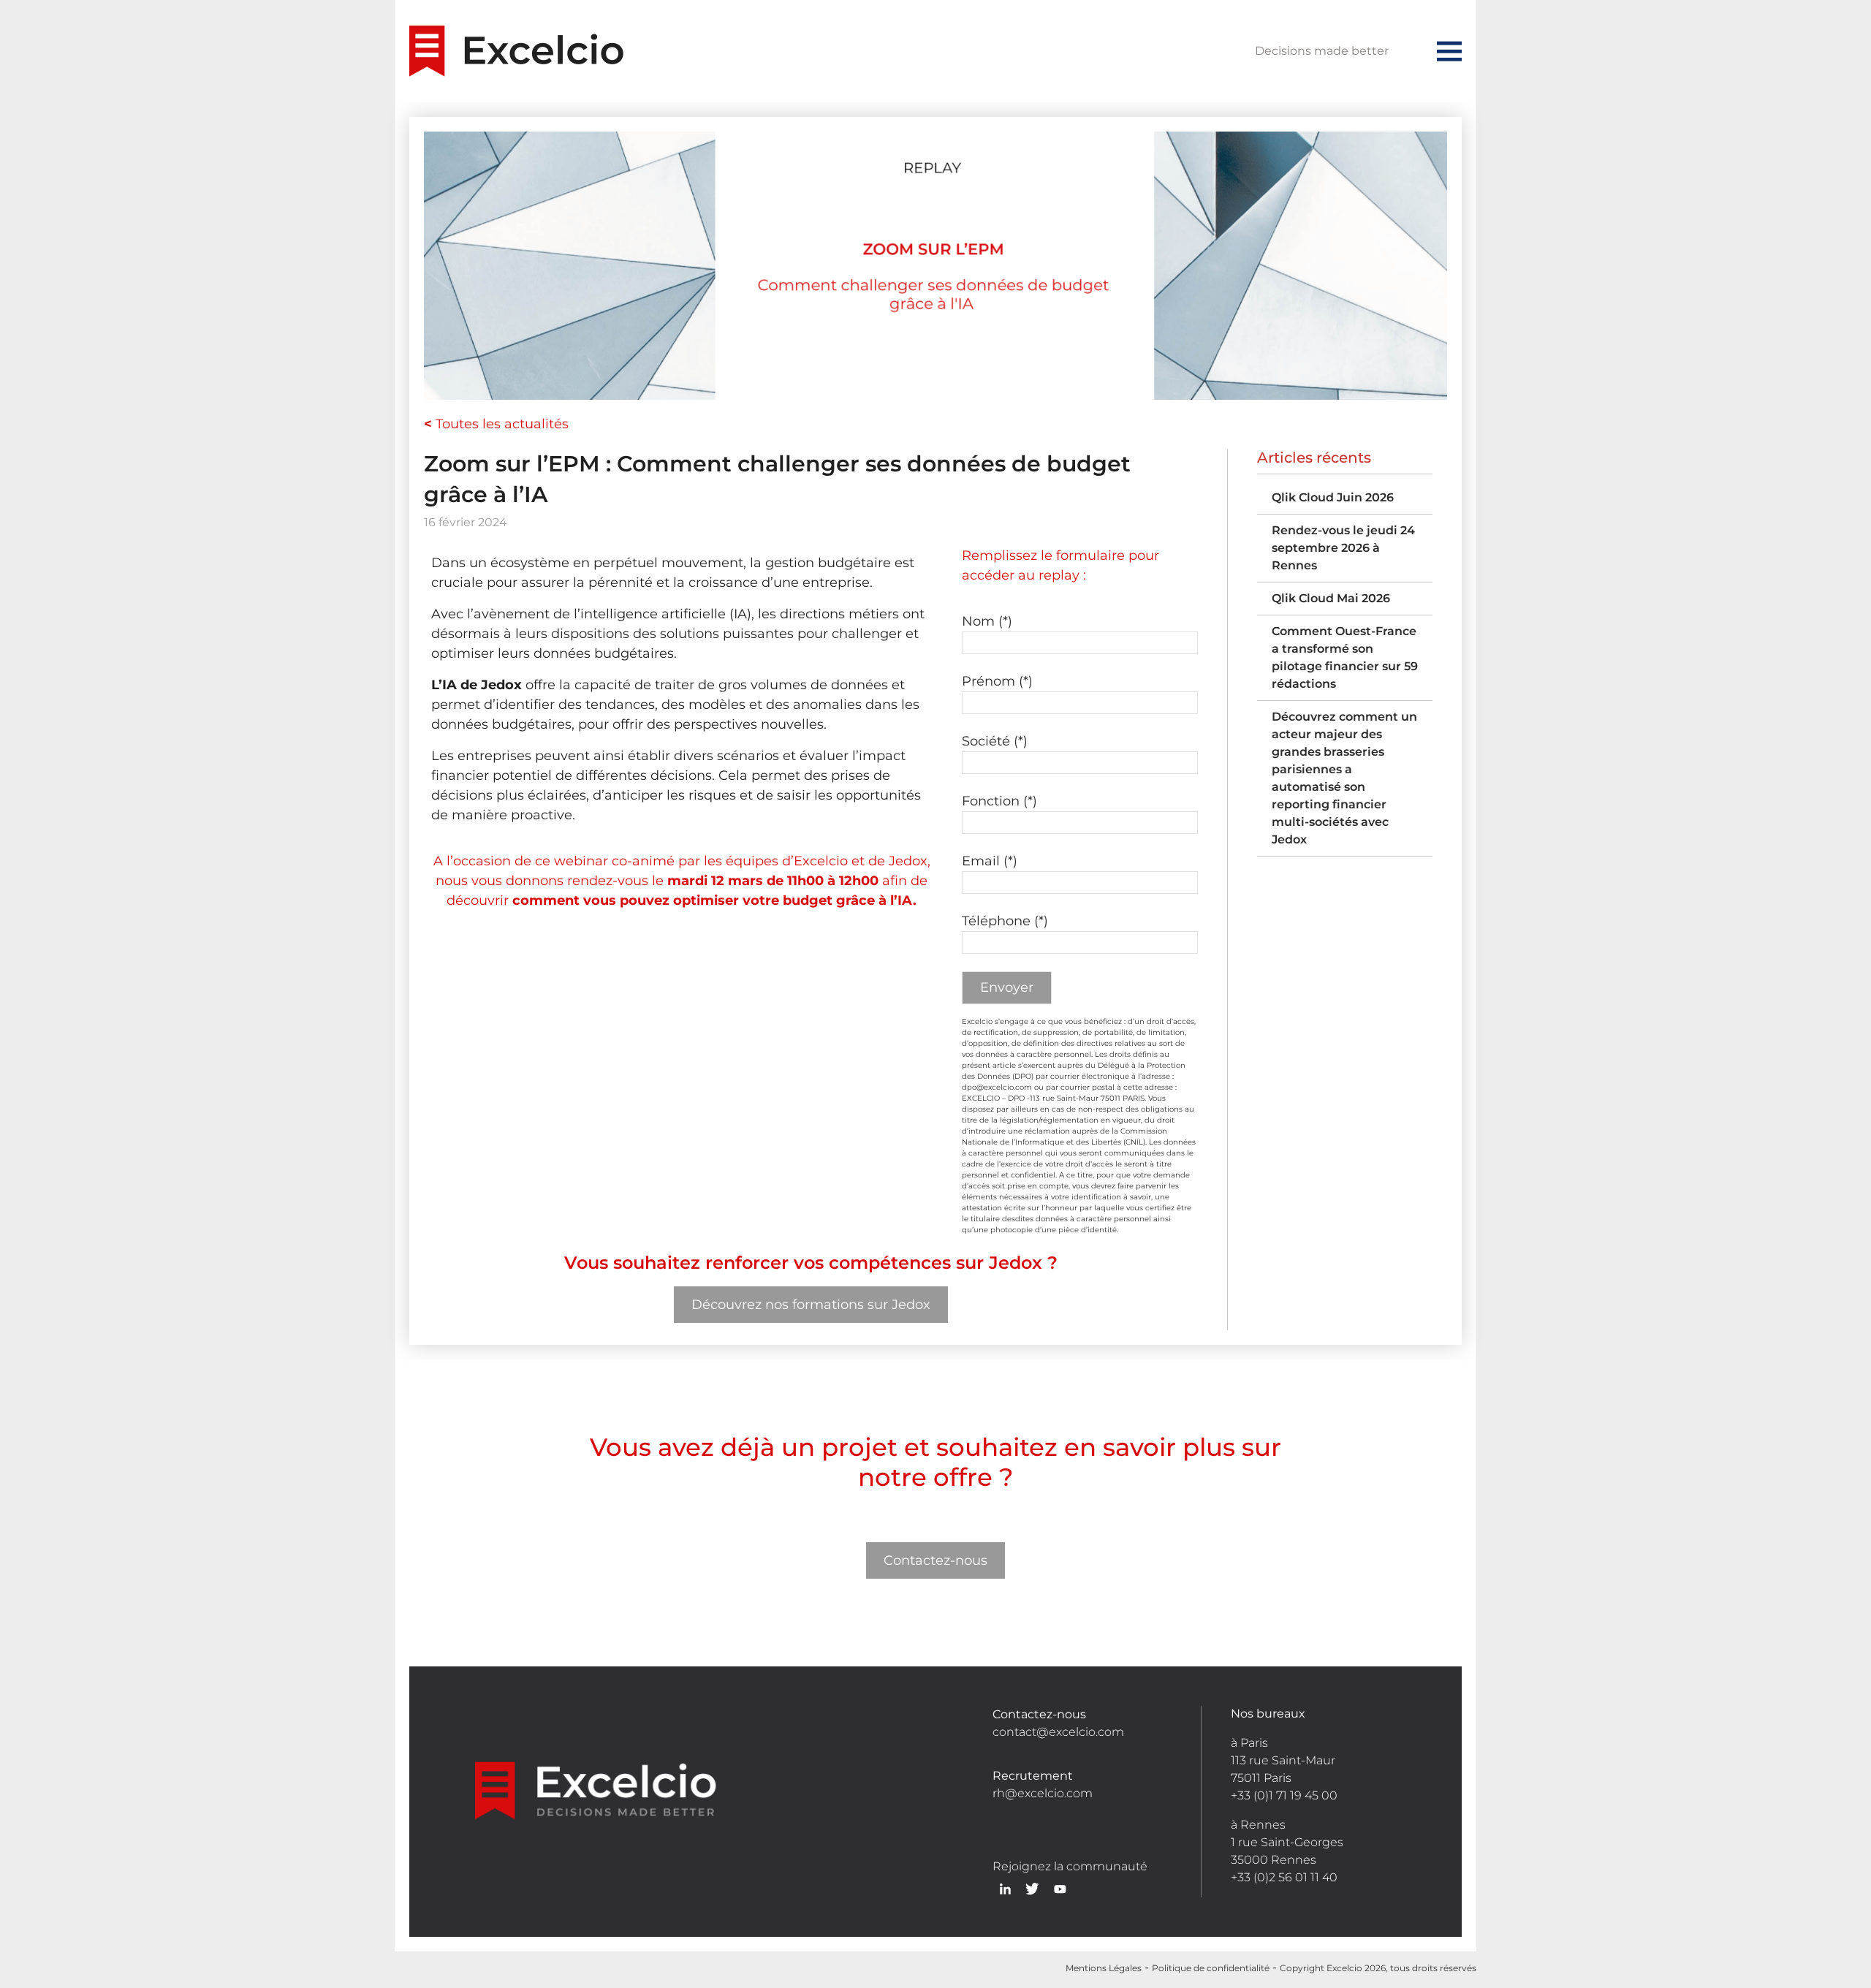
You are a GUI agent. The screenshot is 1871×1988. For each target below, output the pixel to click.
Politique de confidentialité (1211, 1968)
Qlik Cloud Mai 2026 (1331, 598)
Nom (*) (987, 621)
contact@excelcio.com (1058, 1732)
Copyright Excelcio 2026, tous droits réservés (1378, 1968)
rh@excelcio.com (1043, 1793)
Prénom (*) (997, 681)
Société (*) (995, 741)
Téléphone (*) (1005, 921)
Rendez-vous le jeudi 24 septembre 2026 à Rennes (1343, 548)
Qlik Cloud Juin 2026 (1333, 497)
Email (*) (990, 861)
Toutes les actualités (496, 424)
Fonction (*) (999, 801)
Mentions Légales (1104, 1968)
